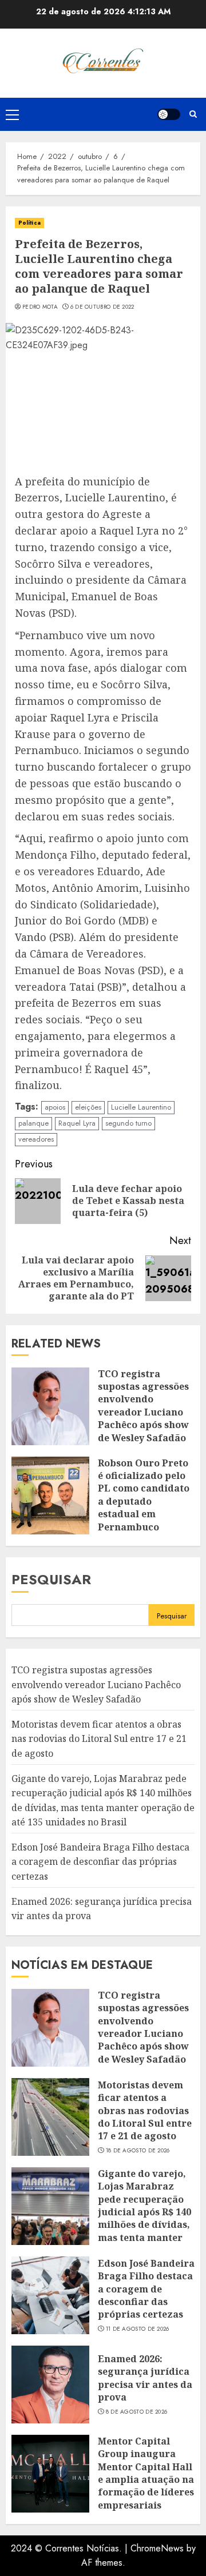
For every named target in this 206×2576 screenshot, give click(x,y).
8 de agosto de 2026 (137, 2412)
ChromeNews (157, 2548)
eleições (88, 1107)
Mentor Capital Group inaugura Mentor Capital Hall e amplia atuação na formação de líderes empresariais (146, 2473)
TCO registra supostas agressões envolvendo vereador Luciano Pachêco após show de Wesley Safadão (143, 1406)
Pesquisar (51, 1579)
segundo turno (128, 1123)
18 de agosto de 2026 (138, 2151)
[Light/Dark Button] (169, 114)
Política (29, 223)
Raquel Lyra (77, 1123)
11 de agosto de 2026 (138, 2329)
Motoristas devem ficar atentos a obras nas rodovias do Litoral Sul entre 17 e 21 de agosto (99, 1739)
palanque (33, 1123)
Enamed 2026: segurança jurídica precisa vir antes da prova (145, 2378)
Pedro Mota (40, 307)
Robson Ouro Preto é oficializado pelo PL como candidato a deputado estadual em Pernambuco (144, 1495)
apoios (55, 1107)
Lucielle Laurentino (141, 1107)
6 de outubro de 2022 (102, 307)
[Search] (193, 114)
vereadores (36, 1139)
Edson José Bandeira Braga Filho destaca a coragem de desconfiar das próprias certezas (100, 1862)
